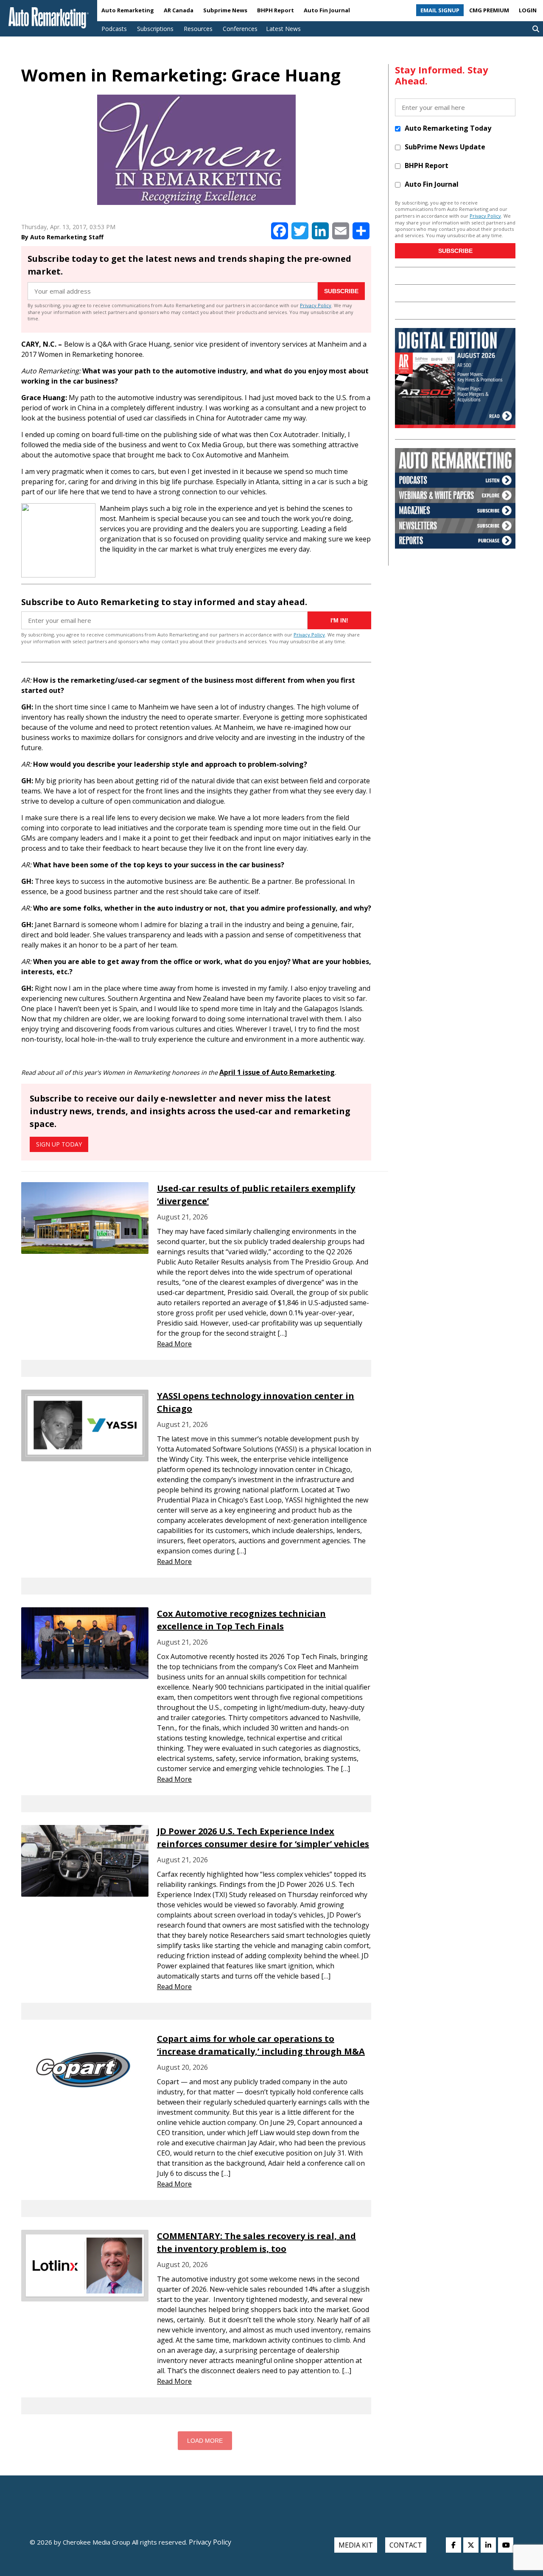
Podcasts (114, 29)
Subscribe (341, 291)
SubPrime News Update (445, 147)
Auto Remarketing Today (448, 128)
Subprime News (225, 10)
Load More (205, 2441)
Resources (198, 29)
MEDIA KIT (356, 2545)
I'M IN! (339, 620)
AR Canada (179, 10)
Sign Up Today (59, 1144)
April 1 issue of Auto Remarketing (277, 1072)
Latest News (283, 29)
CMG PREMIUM (489, 10)
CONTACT (406, 2545)
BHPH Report (276, 10)
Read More (174, 1344)
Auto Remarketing (128, 10)
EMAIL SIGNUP (440, 10)
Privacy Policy (316, 305)
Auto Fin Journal (327, 10)
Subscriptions (155, 29)
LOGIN (528, 10)
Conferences (240, 29)
